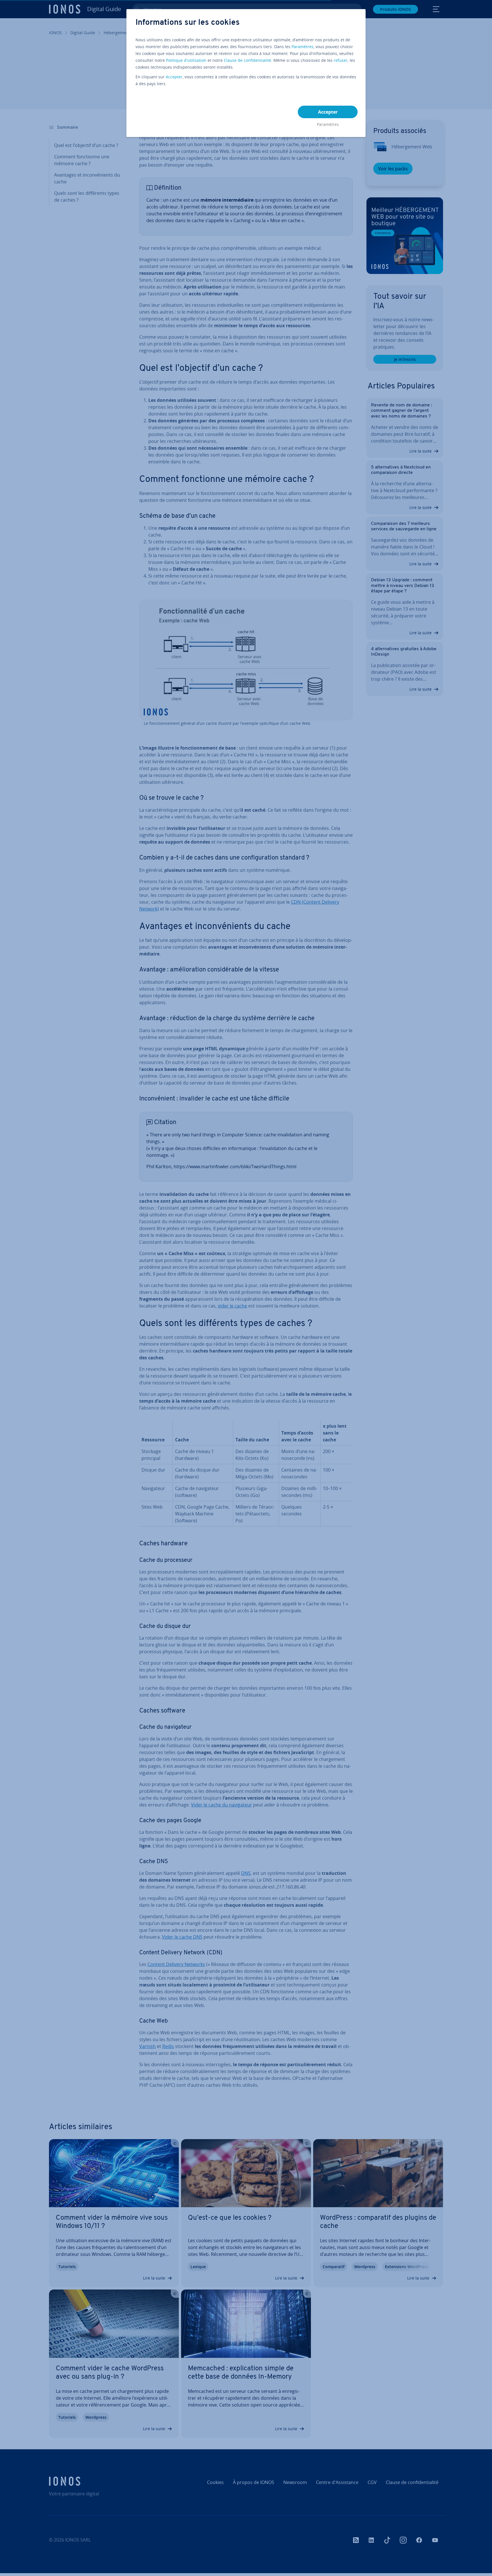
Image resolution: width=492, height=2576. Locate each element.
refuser (341, 60)
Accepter (174, 77)
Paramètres (303, 47)
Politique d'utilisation (186, 60)
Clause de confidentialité (247, 60)
